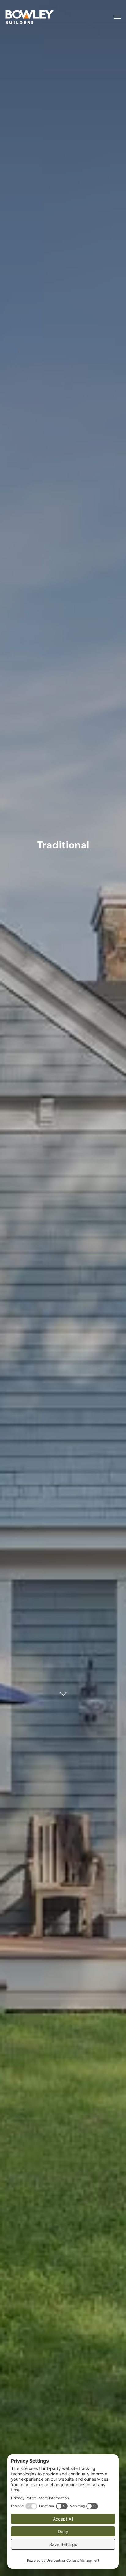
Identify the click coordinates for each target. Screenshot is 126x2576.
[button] (117, 17)
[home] (43, 17)
